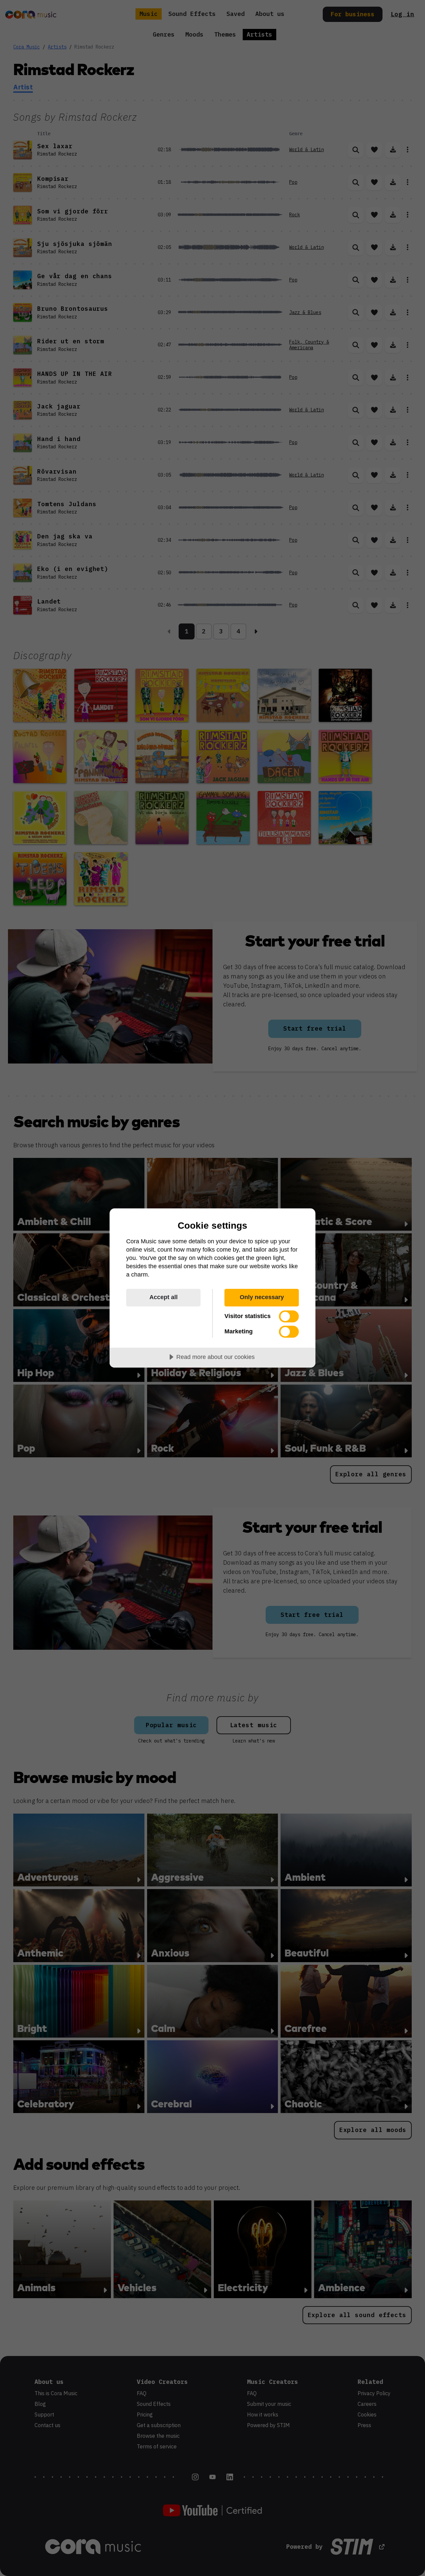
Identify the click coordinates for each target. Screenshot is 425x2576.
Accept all (164, 1297)
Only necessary (262, 1297)
